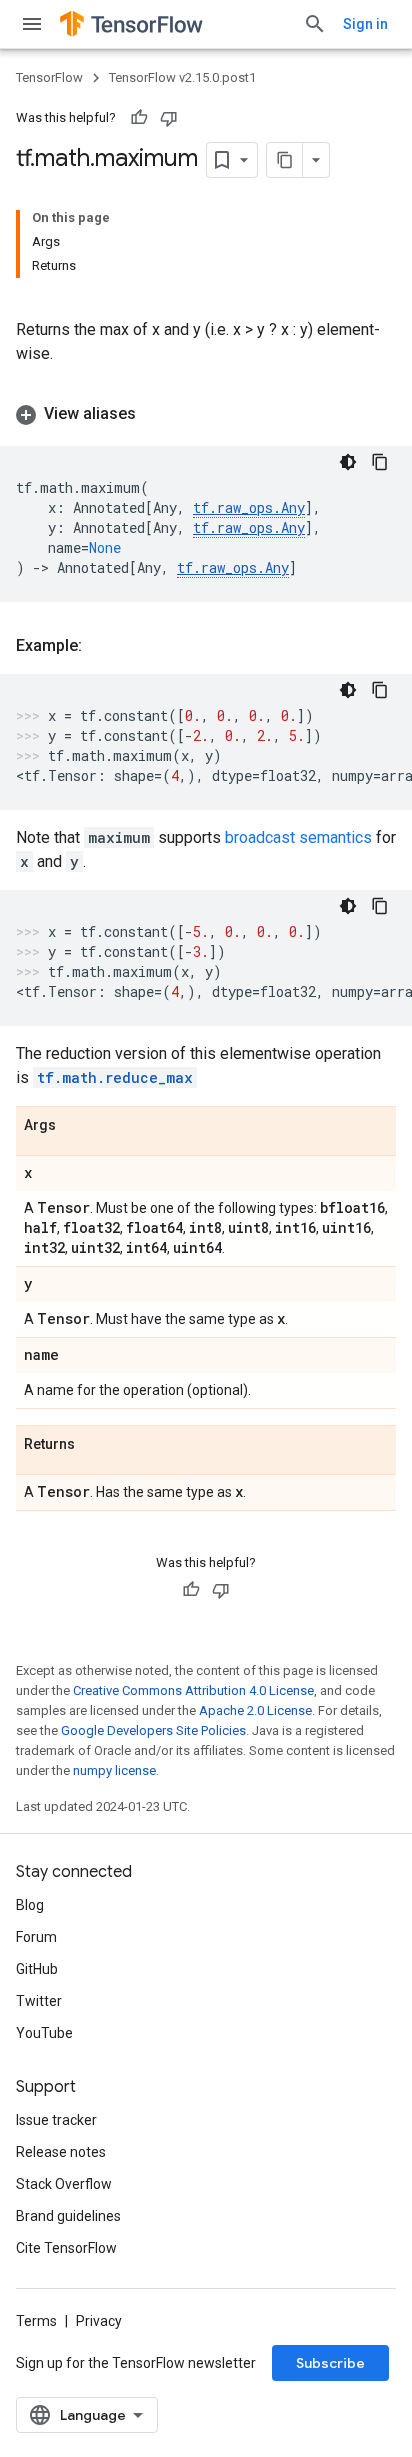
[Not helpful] (169, 118)
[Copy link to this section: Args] (76, 1126)
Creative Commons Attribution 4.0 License (193, 1690)
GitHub (37, 1969)
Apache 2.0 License (255, 1710)
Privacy (99, 2321)
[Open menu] (32, 24)
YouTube (44, 2033)
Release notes (61, 2152)
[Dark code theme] (348, 462)
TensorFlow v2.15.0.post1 (182, 77)
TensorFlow (49, 77)
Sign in (365, 24)
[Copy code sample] (380, 462)
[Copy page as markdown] (285, 160)
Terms (36, 2321)
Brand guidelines (68, 2216)
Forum (36, 1937)
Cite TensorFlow (66, 2248)
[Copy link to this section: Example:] (102, 646)
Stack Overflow (64, 2184)
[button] (206, 414)
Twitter (39, 2001)
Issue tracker (56, 2120)
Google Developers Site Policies (153, 1730)
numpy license (114, 1770)
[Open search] (315, 24)
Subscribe (330, 2363)
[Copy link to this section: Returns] (95, 1445)
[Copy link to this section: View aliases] (156, 414)
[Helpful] (139, 118)
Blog (30, 1905)
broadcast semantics (298, 837)
